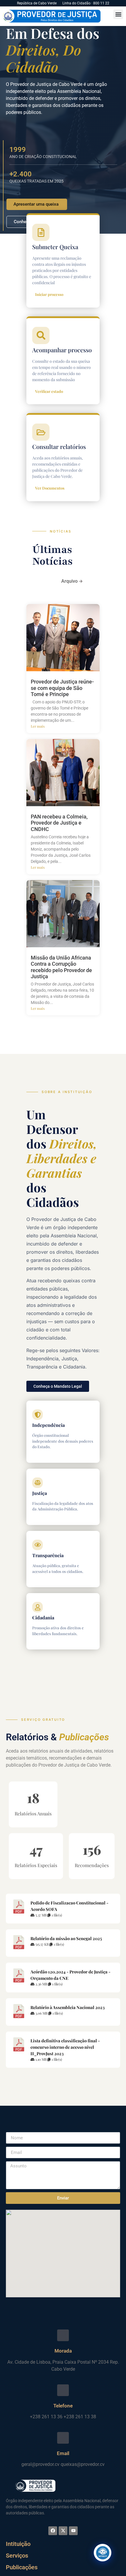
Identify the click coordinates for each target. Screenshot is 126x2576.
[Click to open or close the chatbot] (103, 2553)
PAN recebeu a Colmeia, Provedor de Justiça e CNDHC (59, 823)
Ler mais (38, 726)
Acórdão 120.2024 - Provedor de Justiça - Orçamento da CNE (70, 1975)
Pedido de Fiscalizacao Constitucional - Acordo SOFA (69, 1906)
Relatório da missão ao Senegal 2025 (66, 1938)
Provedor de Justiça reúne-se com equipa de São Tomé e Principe (62, 688)
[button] (118, 14)
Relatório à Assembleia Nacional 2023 (68, 2007)
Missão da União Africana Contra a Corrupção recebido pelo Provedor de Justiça (61, 967)
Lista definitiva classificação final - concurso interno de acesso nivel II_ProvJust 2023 (65, 2047)
